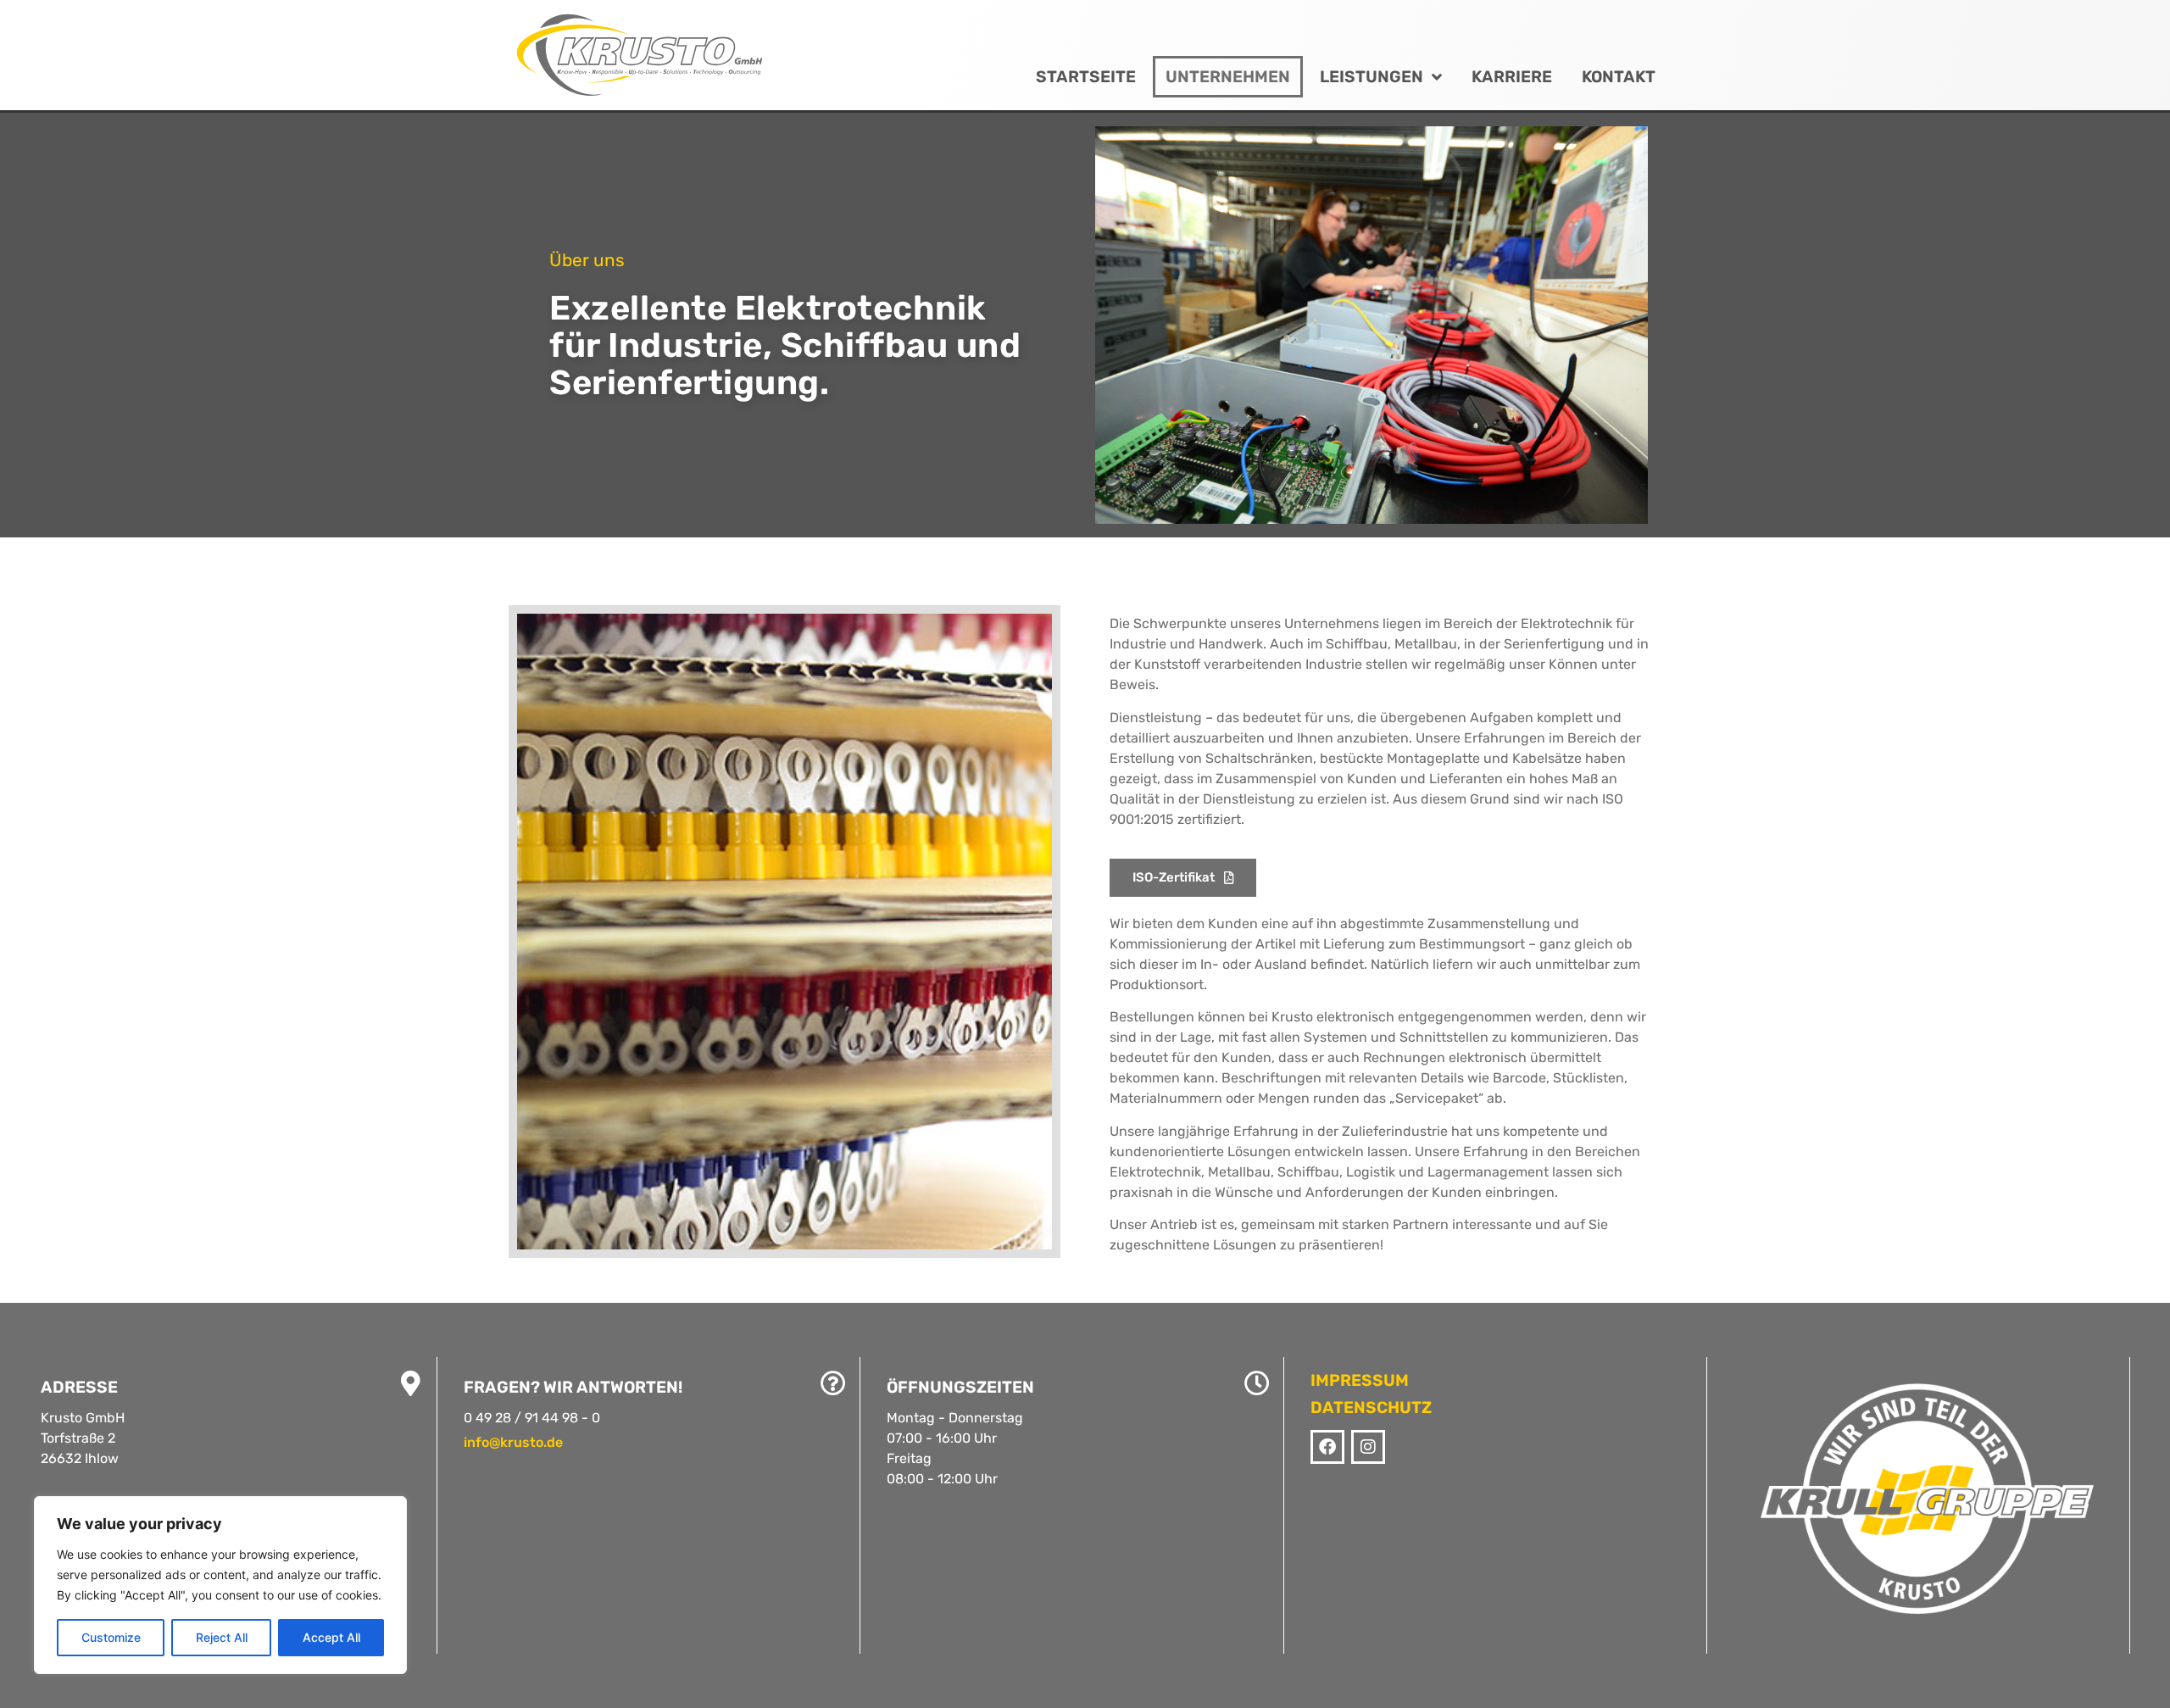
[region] (220, 1585)
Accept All (331, 1637)
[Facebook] (1327, 1447)
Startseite (1086, 77)
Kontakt (1619, 77)
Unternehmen (1228, 77)
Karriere (1512, 77)
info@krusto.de (513, 1442)
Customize (111, 1637)
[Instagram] (1368, 1447)
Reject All (222, 1637)
